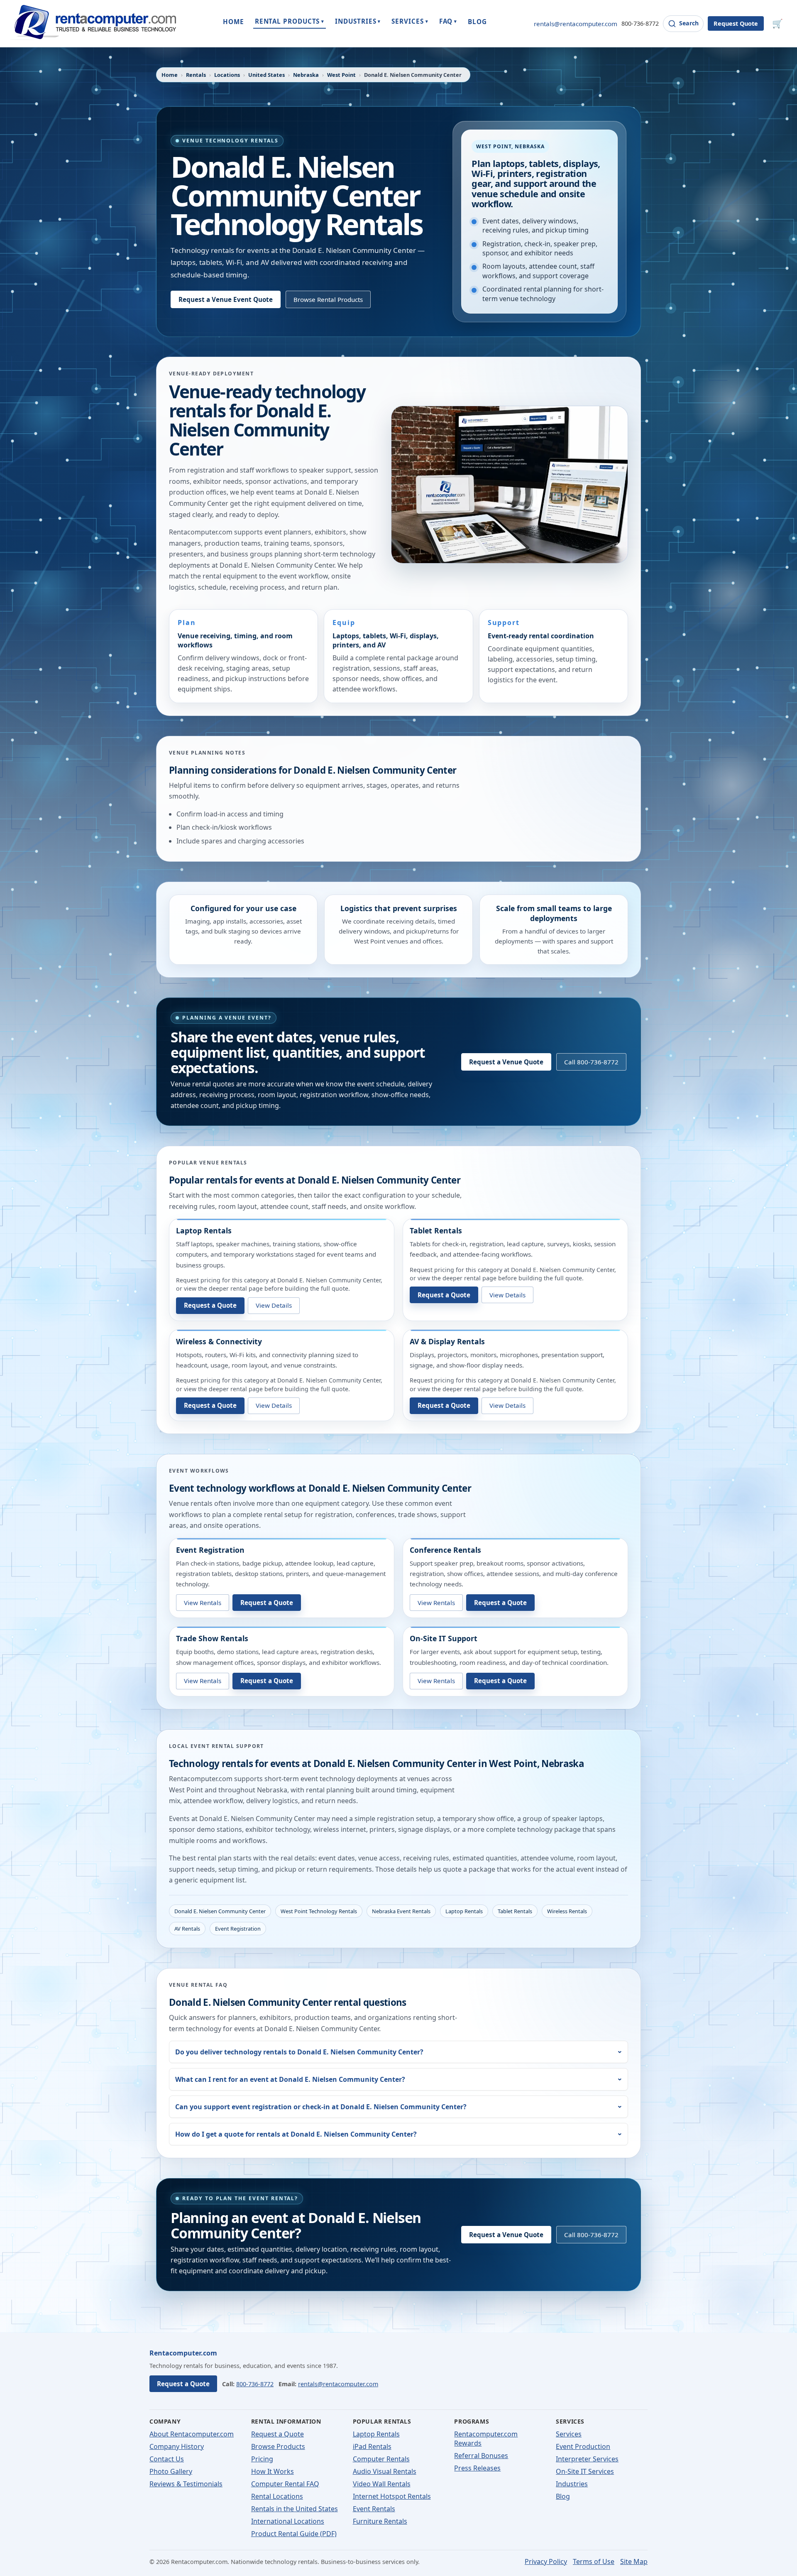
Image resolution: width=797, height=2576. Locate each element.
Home (170, 75)
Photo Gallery (171, 2471)
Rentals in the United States (295, 2509)
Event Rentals (374, 2509)
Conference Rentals (445, 1550)
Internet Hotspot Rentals (392, 2496)
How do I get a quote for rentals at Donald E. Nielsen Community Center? (296, 2134)
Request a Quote (210, 1305)
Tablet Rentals (436, 1230)
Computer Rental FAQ (285, 2484)
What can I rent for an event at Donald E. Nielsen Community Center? (290, 2079)
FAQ (448, 21)
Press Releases (477, 2468)
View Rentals (203, 1603)
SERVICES (410, 21)
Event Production (583, 2446)
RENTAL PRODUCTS (290, 21)
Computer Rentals (381, 2459)
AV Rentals (187, 1929)
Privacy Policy (546, 2561)
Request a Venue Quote (506, 1062)
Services (569, 2434)
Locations (227, 75)
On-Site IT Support (444, 1638)
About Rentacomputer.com (192, 2434)
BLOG (477, 22)
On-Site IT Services (585, 2471)
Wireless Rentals (567, 1911)
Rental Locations (277, 2496)
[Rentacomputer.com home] (93, 23)
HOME (233, 22)
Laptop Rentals (204, 1230)
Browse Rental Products (328, 299)
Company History (177, 2446)
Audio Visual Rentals (385, 2471)
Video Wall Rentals (382, 2484)
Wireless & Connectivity (219, 1341)
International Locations (288, 2521)
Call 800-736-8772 (591, 1062)
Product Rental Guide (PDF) (294, 2534)
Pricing (262, 2459)
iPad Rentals (372, 2446)
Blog (563, 2496)
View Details (274, 1305)
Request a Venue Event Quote (226, 299)
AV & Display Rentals (447, 1341)
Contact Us (167, 2459)
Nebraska (306, 75)
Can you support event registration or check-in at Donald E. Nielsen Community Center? (321, 2107)
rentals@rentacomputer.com (576, 24)
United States (266, 75)
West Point (341, 75)
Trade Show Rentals (212, 1638)
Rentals (196, 75)
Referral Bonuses (481, 2456)
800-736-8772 (640, 23)
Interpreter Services (587, 2459)
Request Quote (736, 23)
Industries (572, 2484)
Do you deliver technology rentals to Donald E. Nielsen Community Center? (299, 2052)
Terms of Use (594, 2561)
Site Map (634, 2561)
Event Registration (210, 1550)
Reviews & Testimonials (186, 2484)
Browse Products (278, 2446)
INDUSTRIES (358, 21)
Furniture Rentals (380, 2521)
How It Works (273, 2471)
